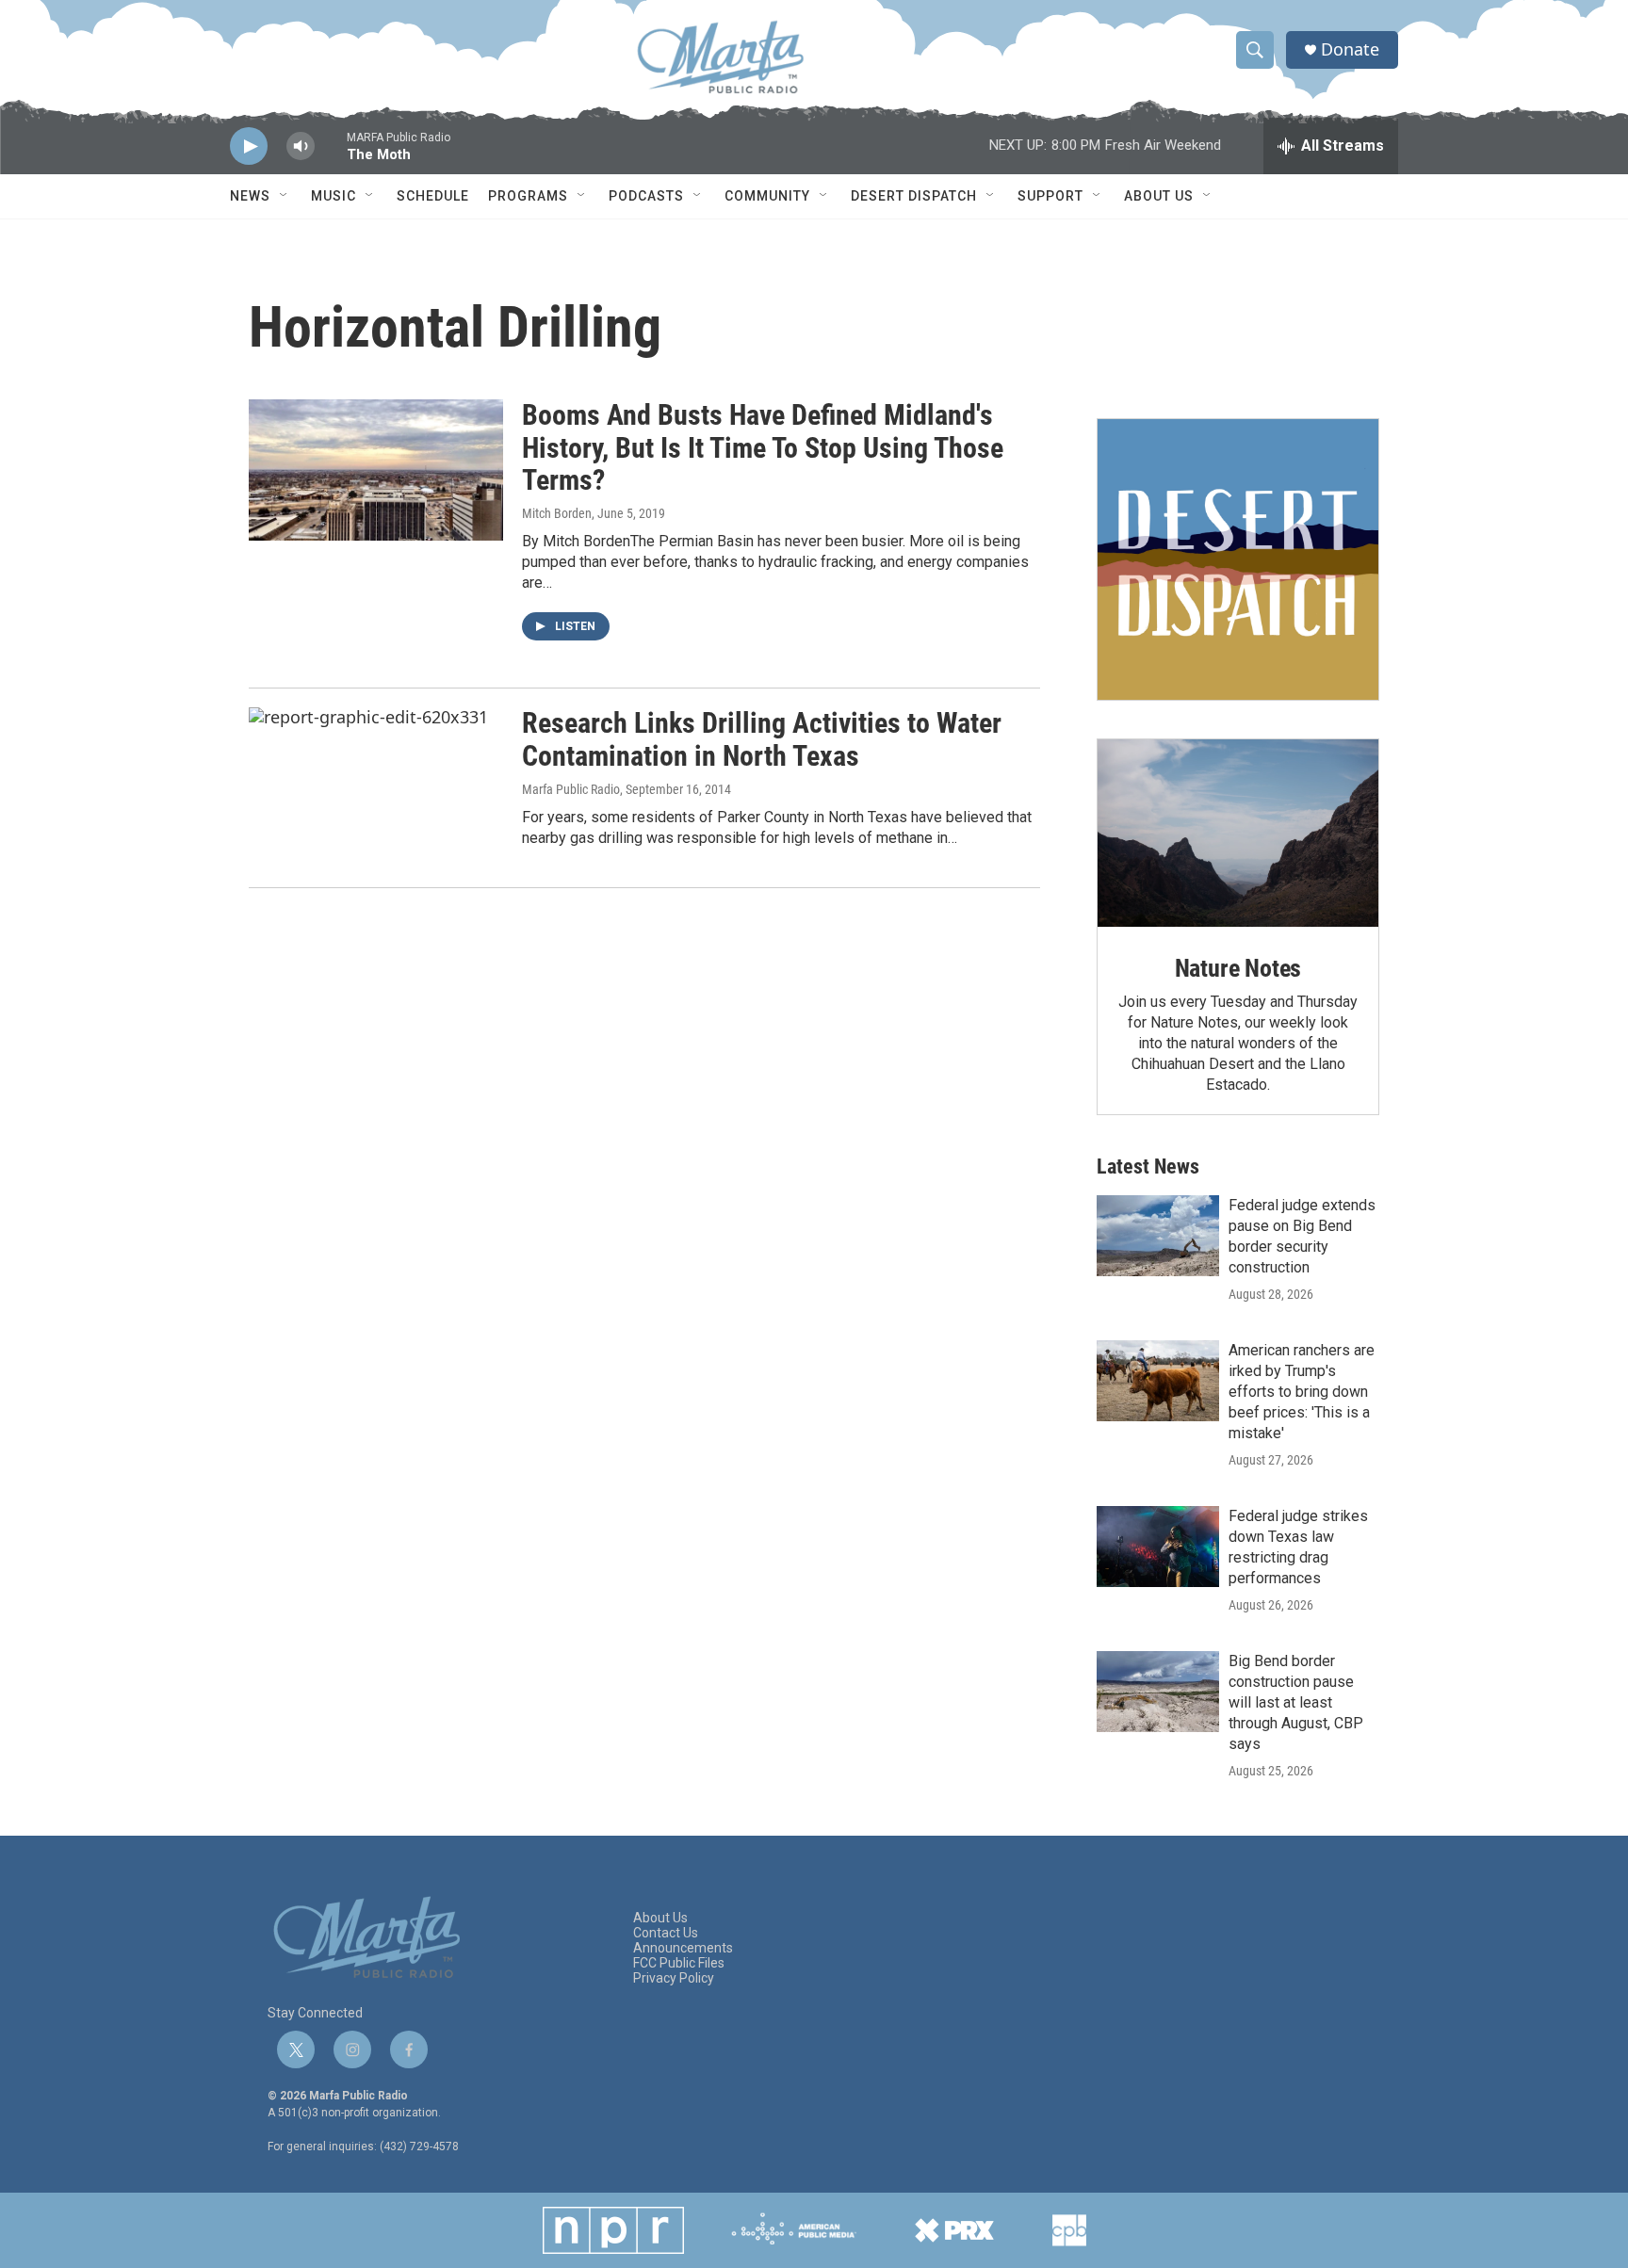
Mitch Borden (557, 513)
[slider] (331, 155)
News (250, 196)
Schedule (433, 196)
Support (1050, 196)
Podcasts (646, 196)
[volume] (301, 146)
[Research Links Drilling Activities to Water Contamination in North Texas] (376, 778)
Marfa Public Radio (571, 789)
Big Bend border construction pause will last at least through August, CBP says (1296, 1702)
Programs (528, 196)
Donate (1350, 49)
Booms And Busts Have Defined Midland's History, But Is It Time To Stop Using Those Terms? (763, 448)
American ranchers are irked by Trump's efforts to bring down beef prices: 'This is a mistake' (1302, 1392)
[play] (249, 146)
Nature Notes (1238, 968)
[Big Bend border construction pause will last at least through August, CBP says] (1158, 1692)
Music (334, 196)
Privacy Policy (674, 1978)
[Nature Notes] (1238, 833)
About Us (1159, 196)
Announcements (683, 1948)
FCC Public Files (679, 1963)
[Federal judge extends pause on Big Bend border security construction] (1158, 1236)
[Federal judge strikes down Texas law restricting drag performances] (1158, 1547)
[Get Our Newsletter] (1238, 559)
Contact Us (666, 1933)
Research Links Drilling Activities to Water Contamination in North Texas (762, 739)
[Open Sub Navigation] (285, 196)
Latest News (1148, 1166)
